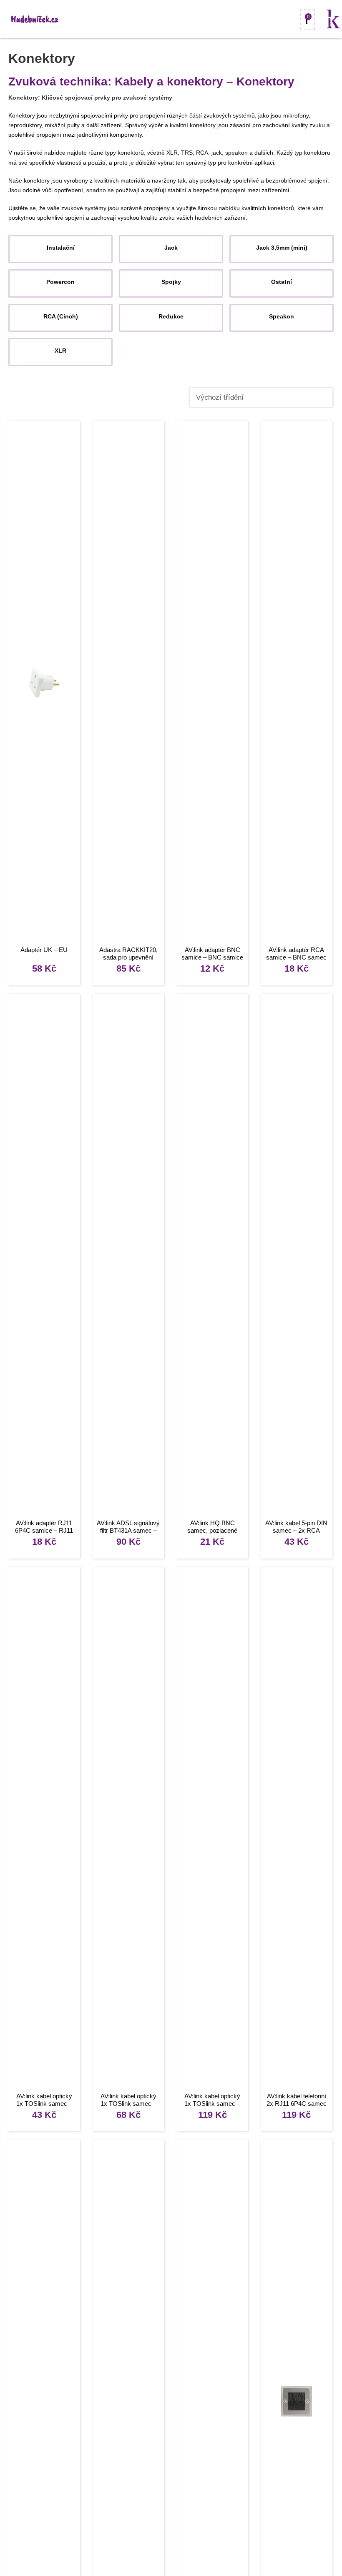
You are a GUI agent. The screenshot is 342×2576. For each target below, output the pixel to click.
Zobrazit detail (44, 684)
